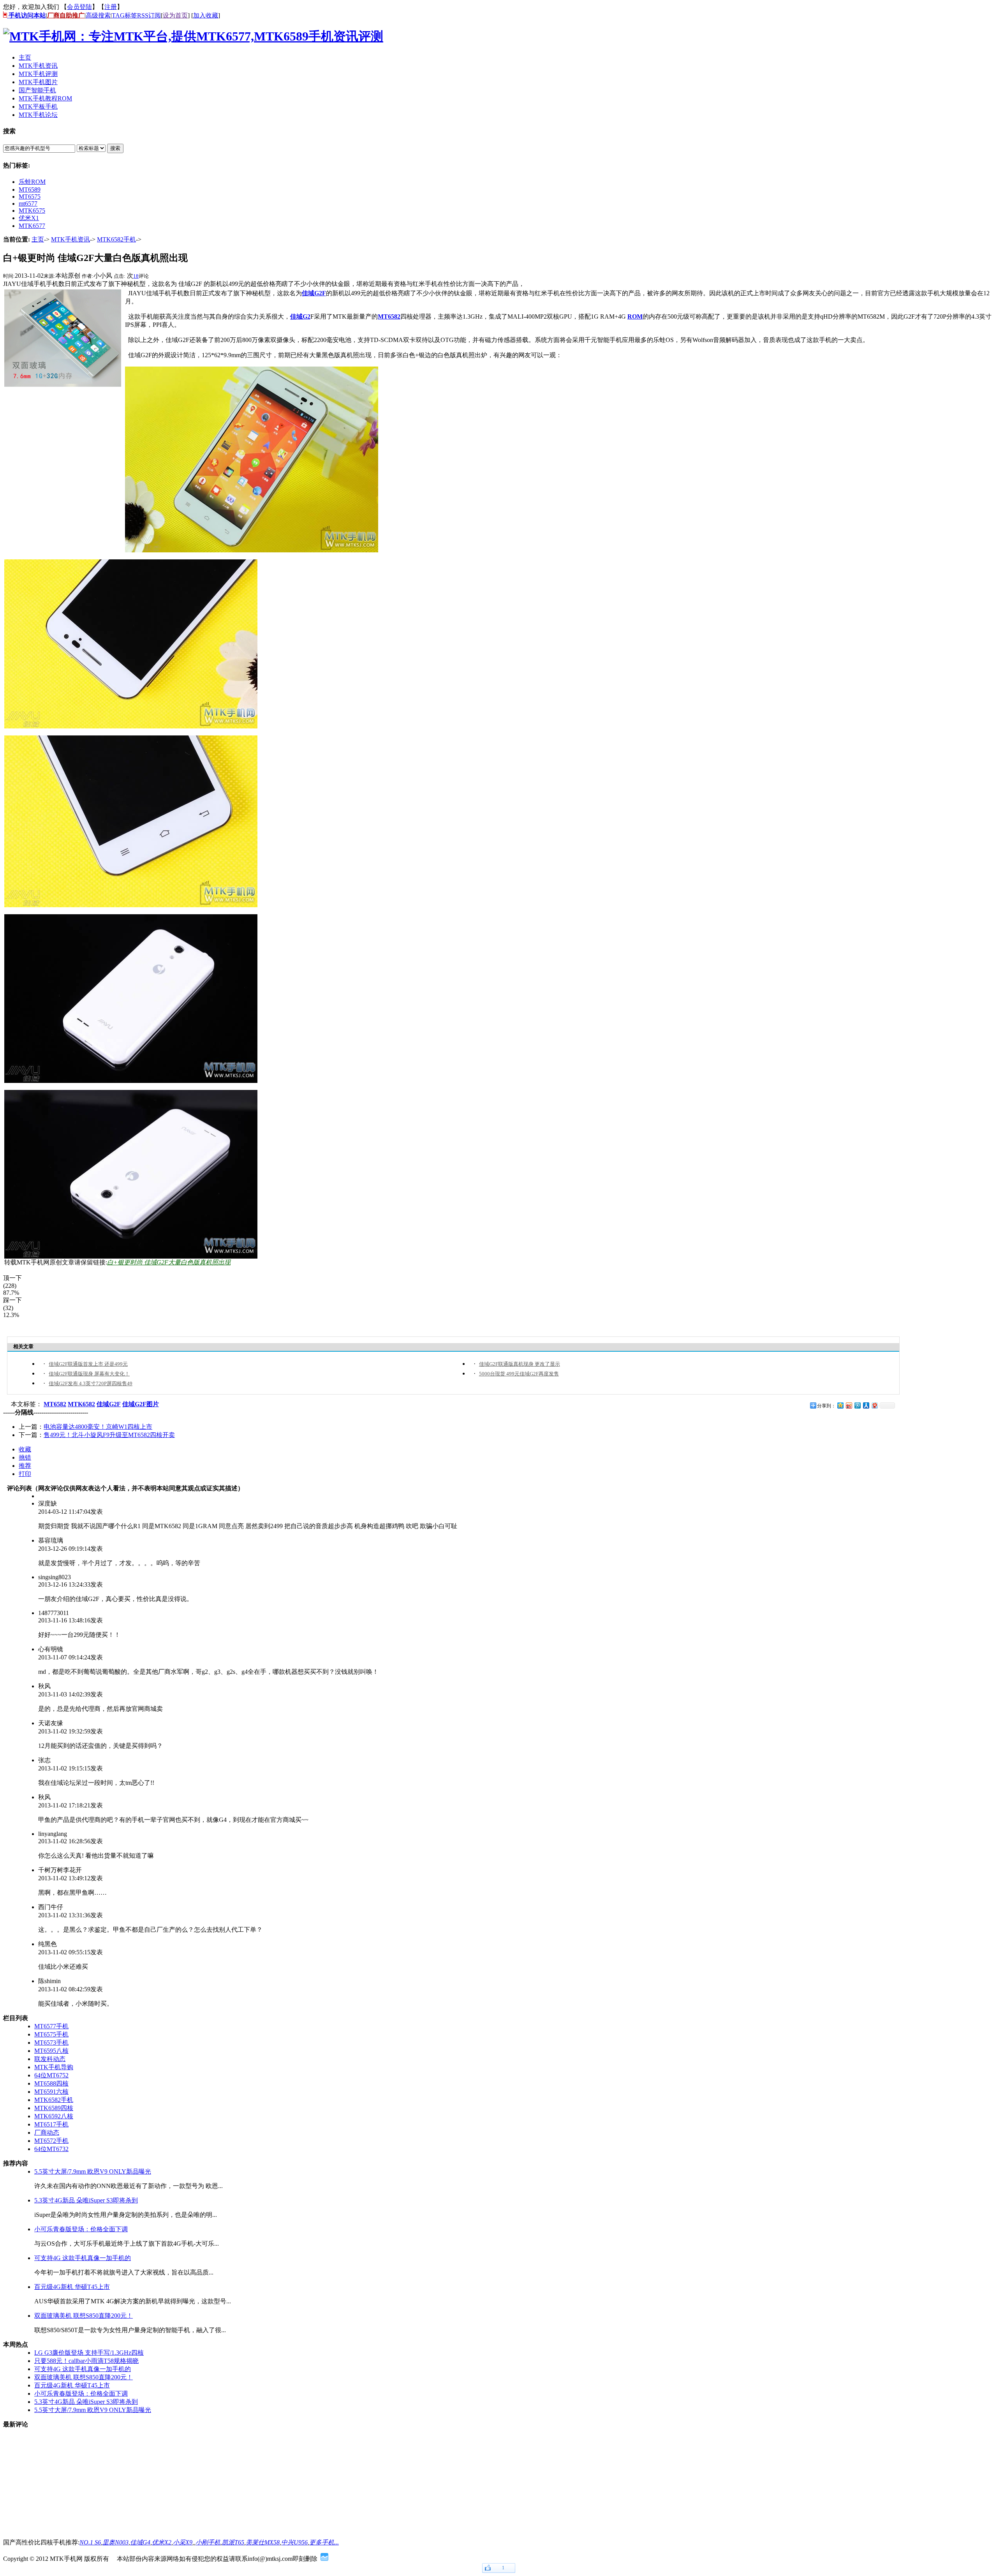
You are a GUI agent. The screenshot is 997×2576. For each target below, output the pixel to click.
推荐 (25, 1466)
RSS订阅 (149, 15)
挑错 (25, 1457)
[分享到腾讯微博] (857, 1405)
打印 (25, 1474)
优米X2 (162, 2542)
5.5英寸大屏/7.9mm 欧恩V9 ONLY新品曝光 (93, 2171)
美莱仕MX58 (263, 2542)
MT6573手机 (51, 2043)
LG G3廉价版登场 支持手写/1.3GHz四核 (89, 2353)
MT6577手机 (51, 2026)
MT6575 (30, 197)
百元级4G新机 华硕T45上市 (72, 2287)
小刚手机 (208, 2542)
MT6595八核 (51, 2051)
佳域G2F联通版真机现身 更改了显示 (520, 1364)
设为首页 (175, 15)
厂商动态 (47, 2133)
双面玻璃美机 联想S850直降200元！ (84, 2316)
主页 (38, 239)
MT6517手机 (51, 2124)
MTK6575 (32, 211)
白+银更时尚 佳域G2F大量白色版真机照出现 (169, 1262)
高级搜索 (98, 15)
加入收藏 (206, 15)
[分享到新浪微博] (849, 1405)
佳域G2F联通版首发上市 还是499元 (88, 1364)
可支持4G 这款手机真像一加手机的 (83, 2258)
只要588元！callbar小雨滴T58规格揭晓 (86, 2361)
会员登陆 (79, 7)
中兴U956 (294, 2542)
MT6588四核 (51, 2083)
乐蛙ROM (32, 182)
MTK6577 (32, 226)
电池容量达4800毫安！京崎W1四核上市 (98, 1427)
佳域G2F (314, 293)
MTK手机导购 (54, 2067)
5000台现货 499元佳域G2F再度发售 (519, 1374)
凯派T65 (233, 2542)
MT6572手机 (51, 2141)
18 (136, 276)
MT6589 (30, 190)
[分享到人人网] (866, 1405)
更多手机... (324, 2542)
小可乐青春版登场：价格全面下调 (81, 2229)
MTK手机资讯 (70, 239)
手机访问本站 (26, 15)
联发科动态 (50, 2059)
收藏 (25, 1449)
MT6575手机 (51, 2034)
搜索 (115, 148)
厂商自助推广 (66, 15)
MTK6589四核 (54, 2108)
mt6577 (28, 204)
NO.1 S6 (90, 2542)
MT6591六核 (51, 2092)
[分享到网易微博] (874, 1405)
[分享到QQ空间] (840, 1405)
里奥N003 (115, 2542)
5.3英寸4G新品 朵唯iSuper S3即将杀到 (86, 2200)
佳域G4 (140, 2542)
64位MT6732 (51, 2149)
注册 (111, 7)
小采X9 (183, 2542)
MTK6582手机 (116, 239)
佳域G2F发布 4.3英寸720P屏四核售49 (91, 1383)
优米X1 (29, 218)
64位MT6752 (51, 2075)
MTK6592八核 (54, 2116)
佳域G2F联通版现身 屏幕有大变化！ (89, 1374)
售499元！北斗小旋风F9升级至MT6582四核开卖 (109, 1435)
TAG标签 (124, 15)
